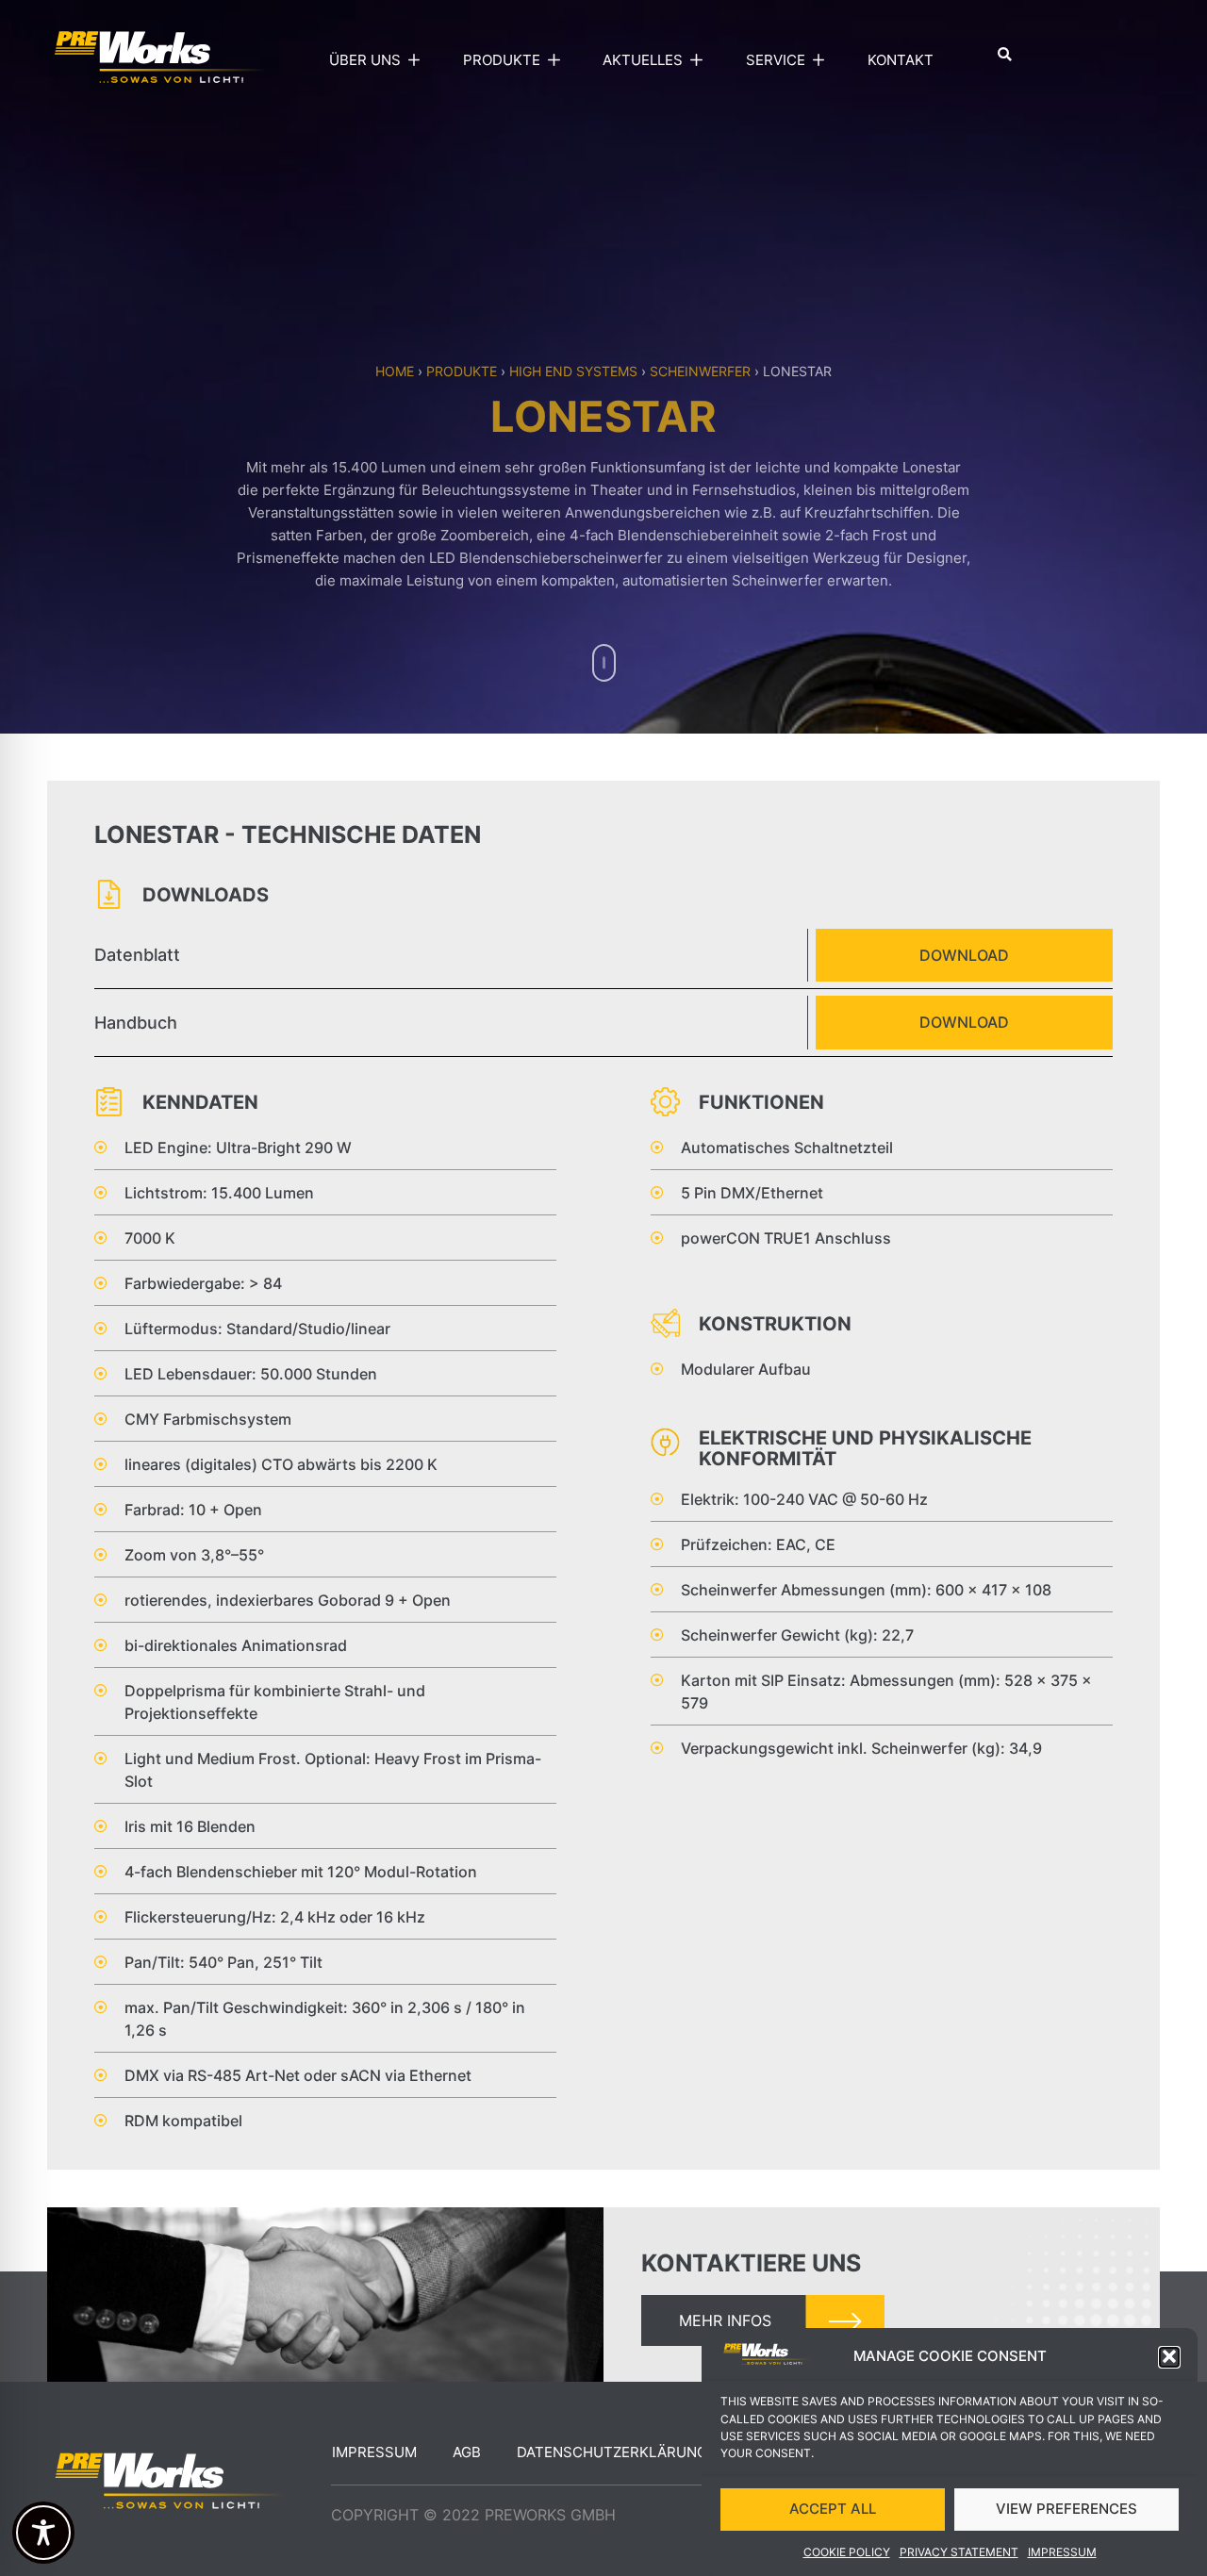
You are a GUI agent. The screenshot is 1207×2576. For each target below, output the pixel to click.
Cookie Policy (847, 2552)
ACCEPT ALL (833, 2509)
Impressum (1062, 2552)
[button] (1169, 2356)
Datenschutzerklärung (612, 2452)
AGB (467, 2452)
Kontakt (901, 60)
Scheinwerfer (700, 371)
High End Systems (573, 371)
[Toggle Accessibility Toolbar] (43, 2533)
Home (395, 371)
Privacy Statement (959, 2552)
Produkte (462, 371)
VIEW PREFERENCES (1066, 2509)
